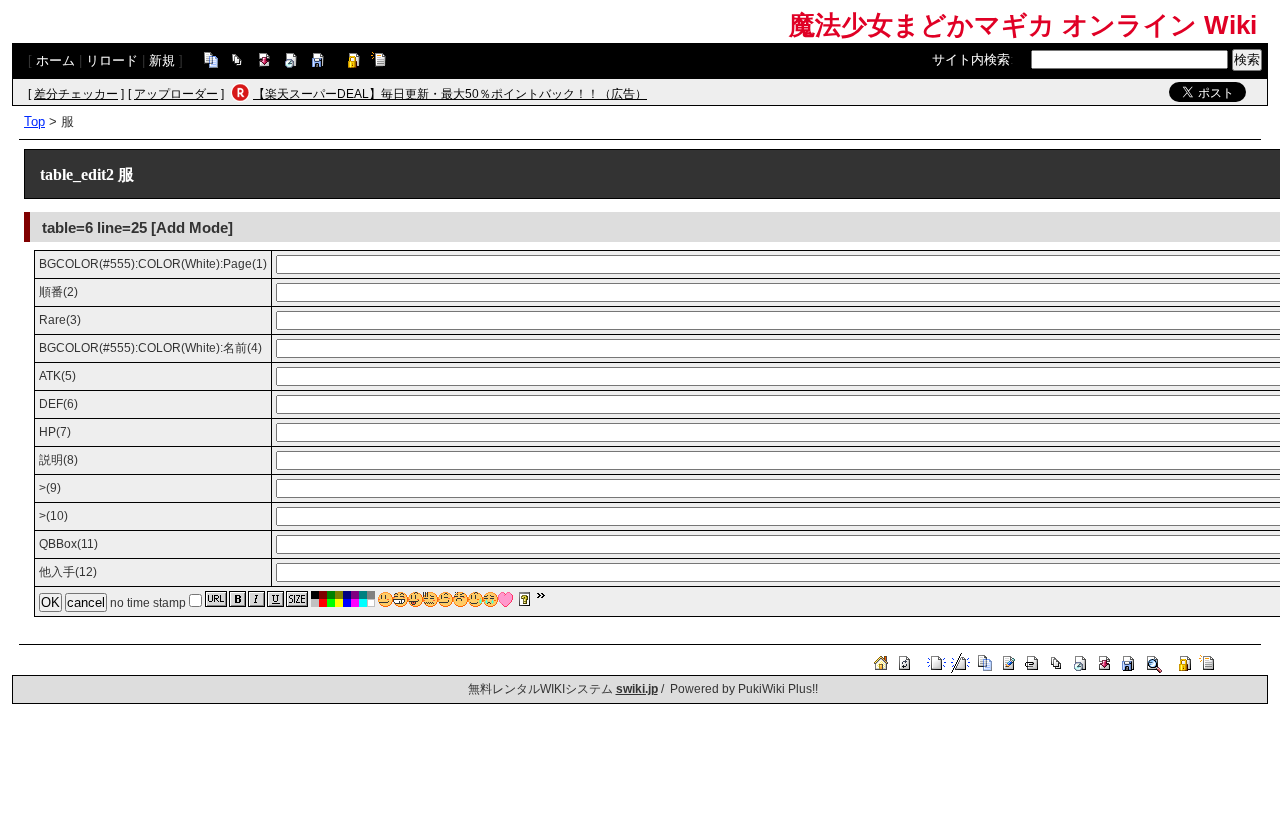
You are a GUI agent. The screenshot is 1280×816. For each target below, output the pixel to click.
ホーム (55, 60)
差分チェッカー (76, 94)
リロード (112, 60)
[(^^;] (475, 599)
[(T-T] (490, 599)
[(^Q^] (415, 599)
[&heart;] (505, 599)
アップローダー (176, 94)
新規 (162, 60)
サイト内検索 (971, 59)
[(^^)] (385, 599)
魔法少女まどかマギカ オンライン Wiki (1023, 25)
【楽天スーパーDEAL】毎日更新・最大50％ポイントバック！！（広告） (450, 94)
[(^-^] (400, 599)
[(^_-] (445, 599)
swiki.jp (637, 689)
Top (34, 121)
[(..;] (430, 599)
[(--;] (460, 599)
